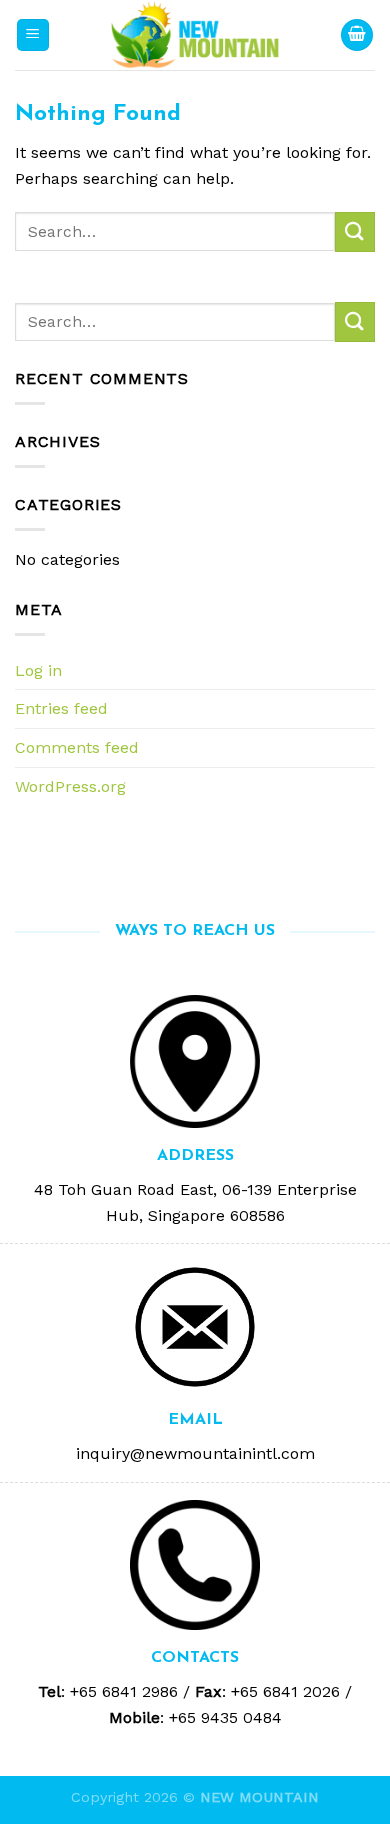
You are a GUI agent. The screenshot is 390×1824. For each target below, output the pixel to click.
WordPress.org (70, 786)
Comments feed (77, 747)
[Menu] (33, 35)
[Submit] (355, 231)
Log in (38, 670)
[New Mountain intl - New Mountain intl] (195, 35)
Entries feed (61, 708)
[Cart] (357, 35)
